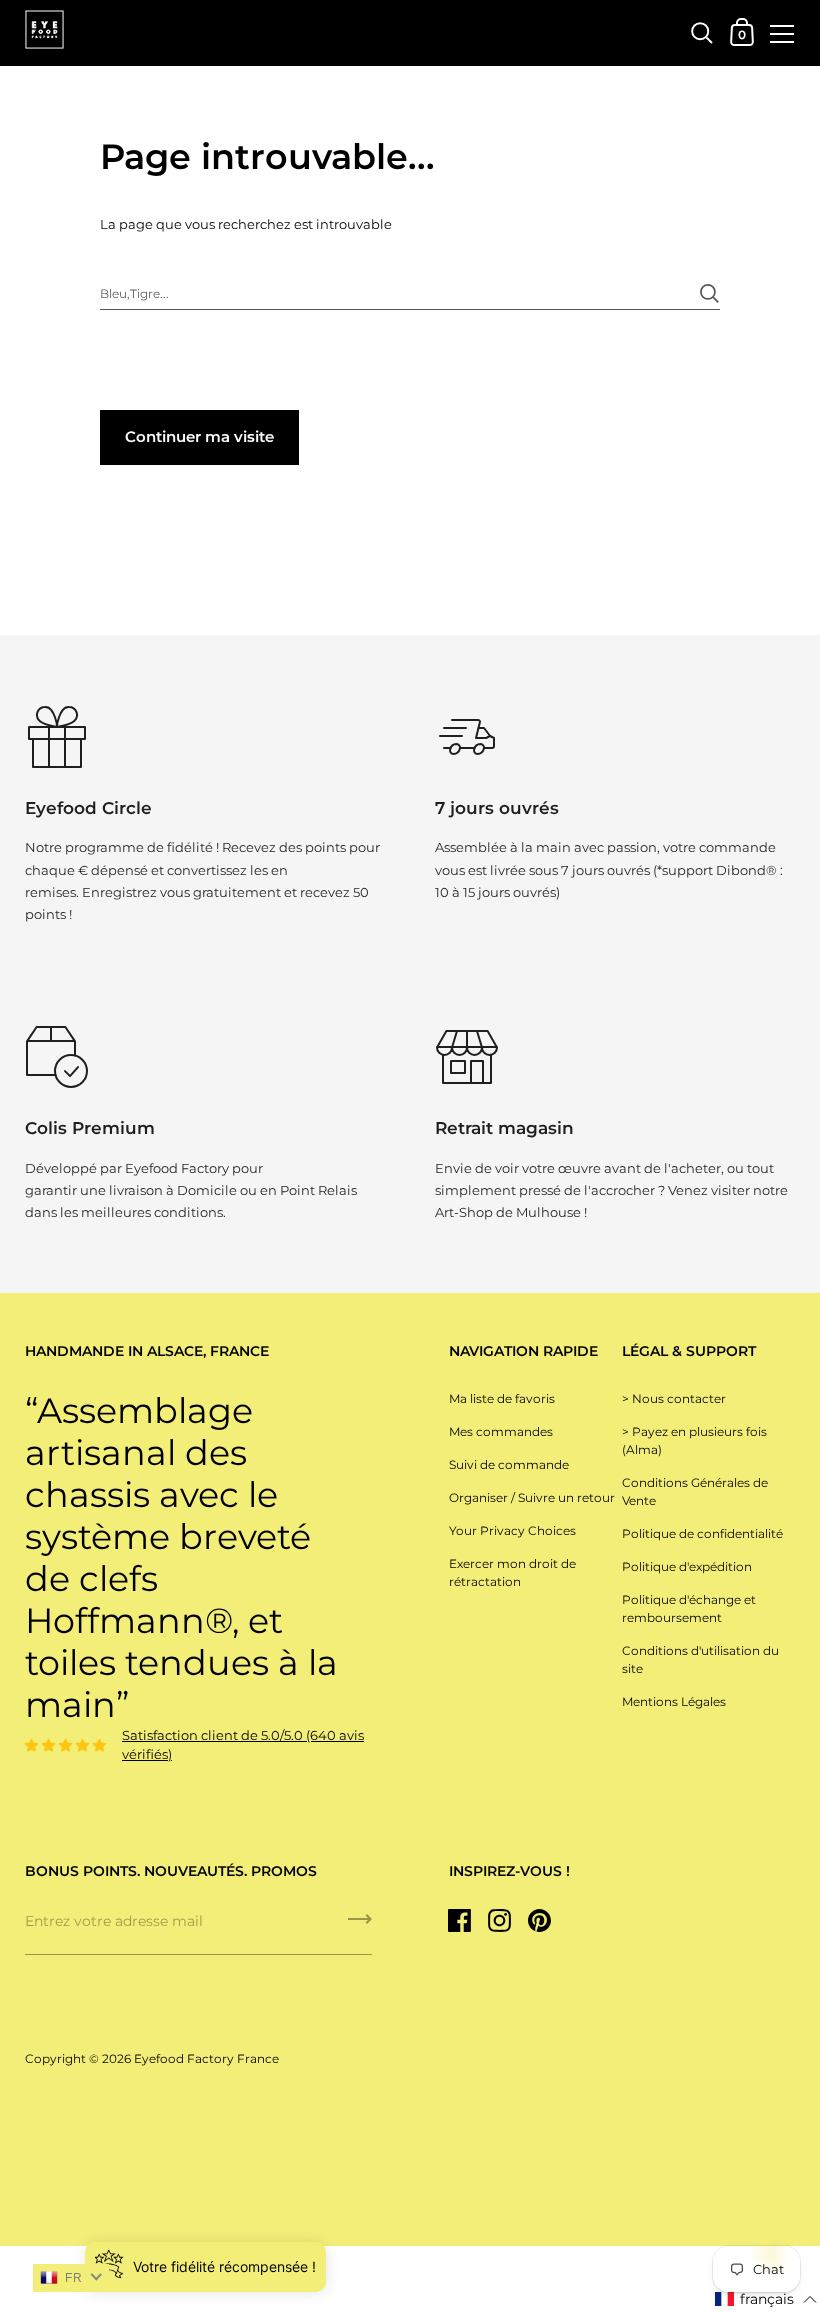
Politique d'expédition (687, 1566)
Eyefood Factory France (206, 2058)
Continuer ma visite (199, 436)
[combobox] (410, 292)
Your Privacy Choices (512, 1530)
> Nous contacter (674, 1398)
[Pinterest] (540, 1920)
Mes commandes (501, 1431)
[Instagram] (500, 1920)
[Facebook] (460, 1920)
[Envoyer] (709, 283)
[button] (766, 2300)
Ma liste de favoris (502, 1398)
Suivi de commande (509, 1464)
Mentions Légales (674, 1701)
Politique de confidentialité (702, 1533)
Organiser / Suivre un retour (532, 1497)
